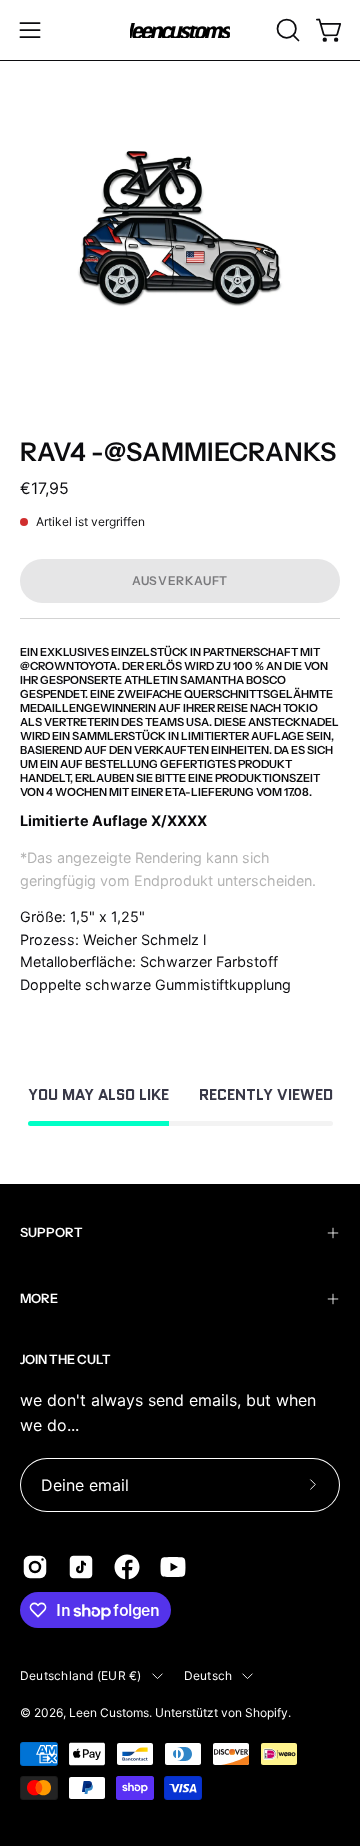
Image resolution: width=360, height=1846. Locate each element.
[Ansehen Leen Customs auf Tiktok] (81, 1567)
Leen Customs (109, 1712)
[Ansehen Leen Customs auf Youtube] (173, 1567)
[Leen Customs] (180, 30)
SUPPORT (51, 1232)
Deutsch (208, 1675)
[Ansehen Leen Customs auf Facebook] (127, 1567)
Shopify (266, 1712)
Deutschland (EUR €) (81, 1675)
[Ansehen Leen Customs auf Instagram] (35, 1567)
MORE (39, 1298)
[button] (286, 30)
